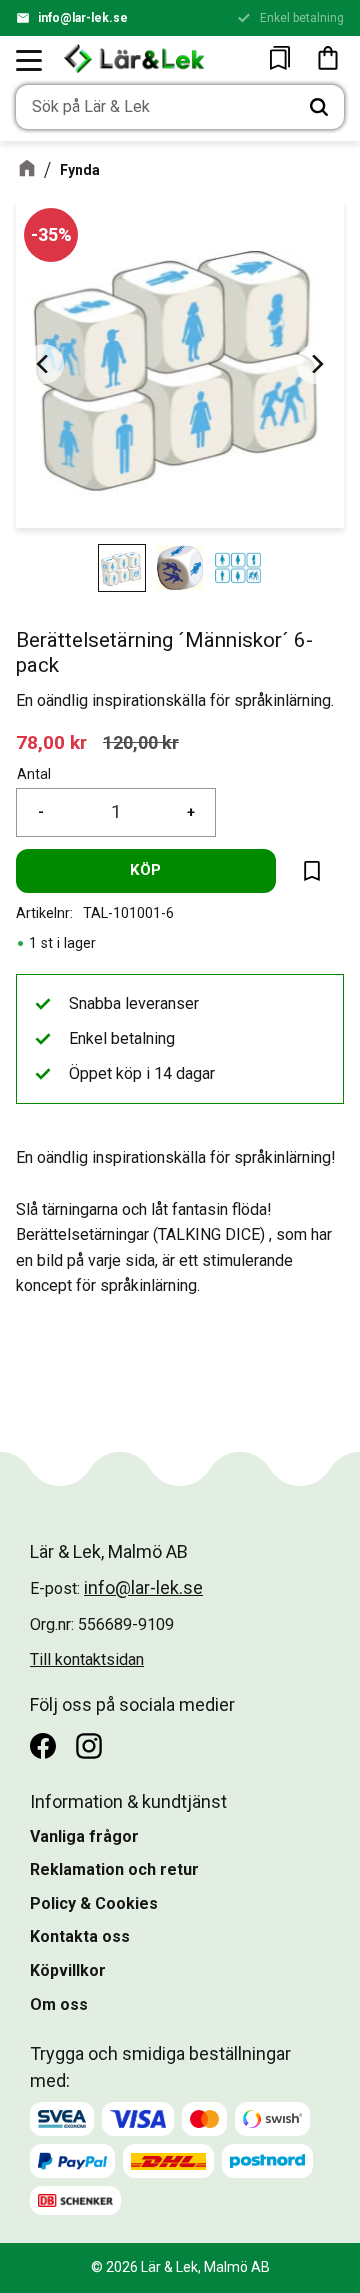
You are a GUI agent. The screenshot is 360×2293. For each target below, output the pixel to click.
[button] (30, 60)
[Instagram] (89, 1746)
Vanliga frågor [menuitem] (84, 1836)
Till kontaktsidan (87, 1659)
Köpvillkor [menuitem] (68, 1970)
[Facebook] (43, 1746)
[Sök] (319, 107)
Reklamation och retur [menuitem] (114, 1869)
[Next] (316, 364)
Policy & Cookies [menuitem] (94, 1903)
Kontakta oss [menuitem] (80, 1936)
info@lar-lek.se (83, 18)
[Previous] (44, 364)
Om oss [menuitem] (59, 2004)
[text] (51, 742)
